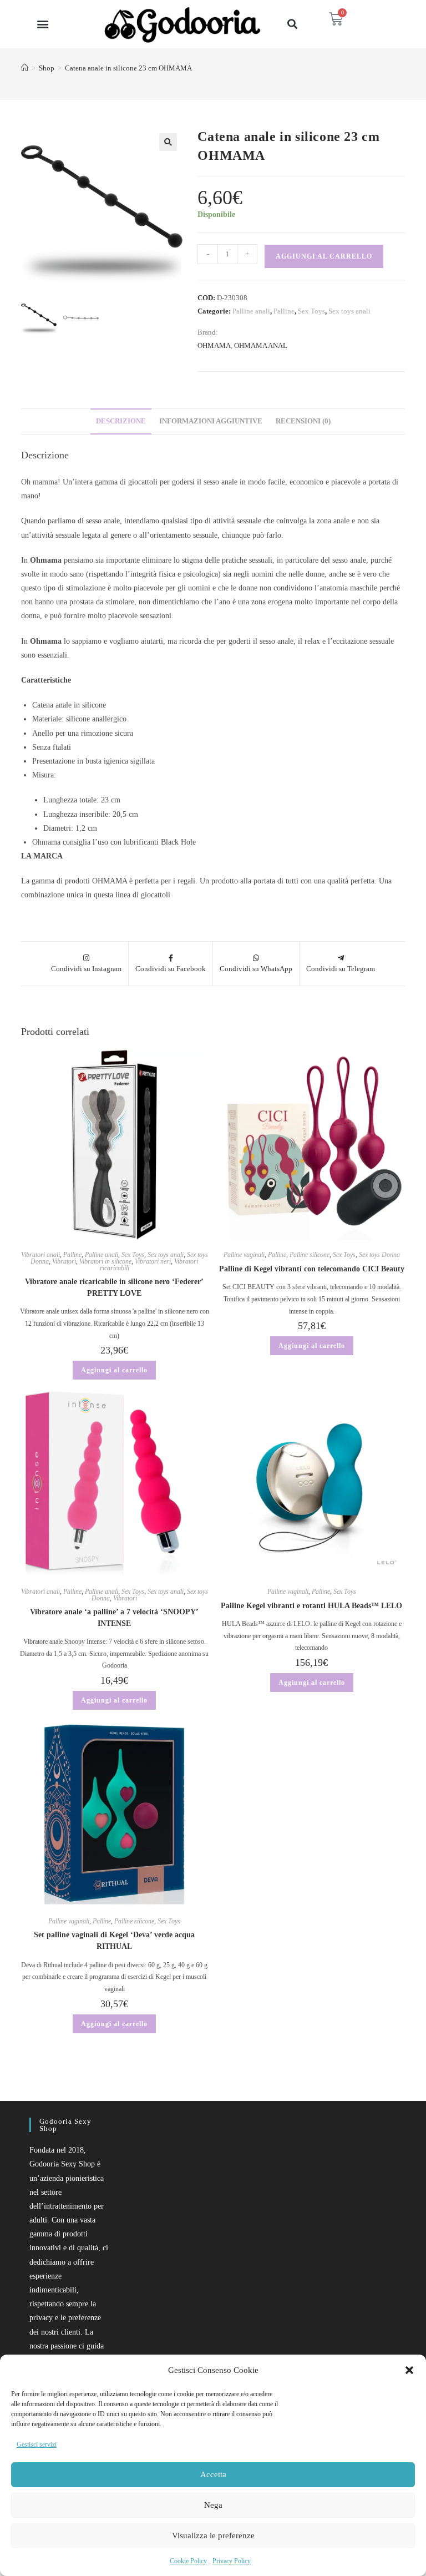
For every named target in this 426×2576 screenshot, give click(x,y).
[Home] (25, 68)
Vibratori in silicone (105, 1261)
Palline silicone (310, 1255)
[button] (409, 2370)
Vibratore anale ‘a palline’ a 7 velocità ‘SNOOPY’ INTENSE (114, 1618)
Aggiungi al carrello (324, 256)
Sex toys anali (349, 311)
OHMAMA (214, 345)
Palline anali (251, 311)
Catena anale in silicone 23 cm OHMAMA (128, 68)
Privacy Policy (232, 2561)
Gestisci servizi (37, 2444)
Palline (284, 311)
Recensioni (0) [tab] (303, 421)
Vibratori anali (40, 1255)
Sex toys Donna (379, 1255)
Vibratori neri (153, 1261)
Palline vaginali (244, 1255)
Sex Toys (311, 311)
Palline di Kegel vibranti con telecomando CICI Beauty (312, 1269)
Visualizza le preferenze (213, 2535)
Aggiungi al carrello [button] (114, 1370)
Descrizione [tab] (121, 421)
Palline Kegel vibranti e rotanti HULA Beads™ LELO (311, 1606)
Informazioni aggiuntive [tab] (211, 421)
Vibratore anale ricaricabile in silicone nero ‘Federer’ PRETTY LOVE (114, 1287)
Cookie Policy (188, 2561)
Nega (213, 2505)
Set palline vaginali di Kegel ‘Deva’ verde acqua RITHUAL (114, 1941)
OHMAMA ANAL (261, 345)
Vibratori (64, 1261)
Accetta (213, 2474)
